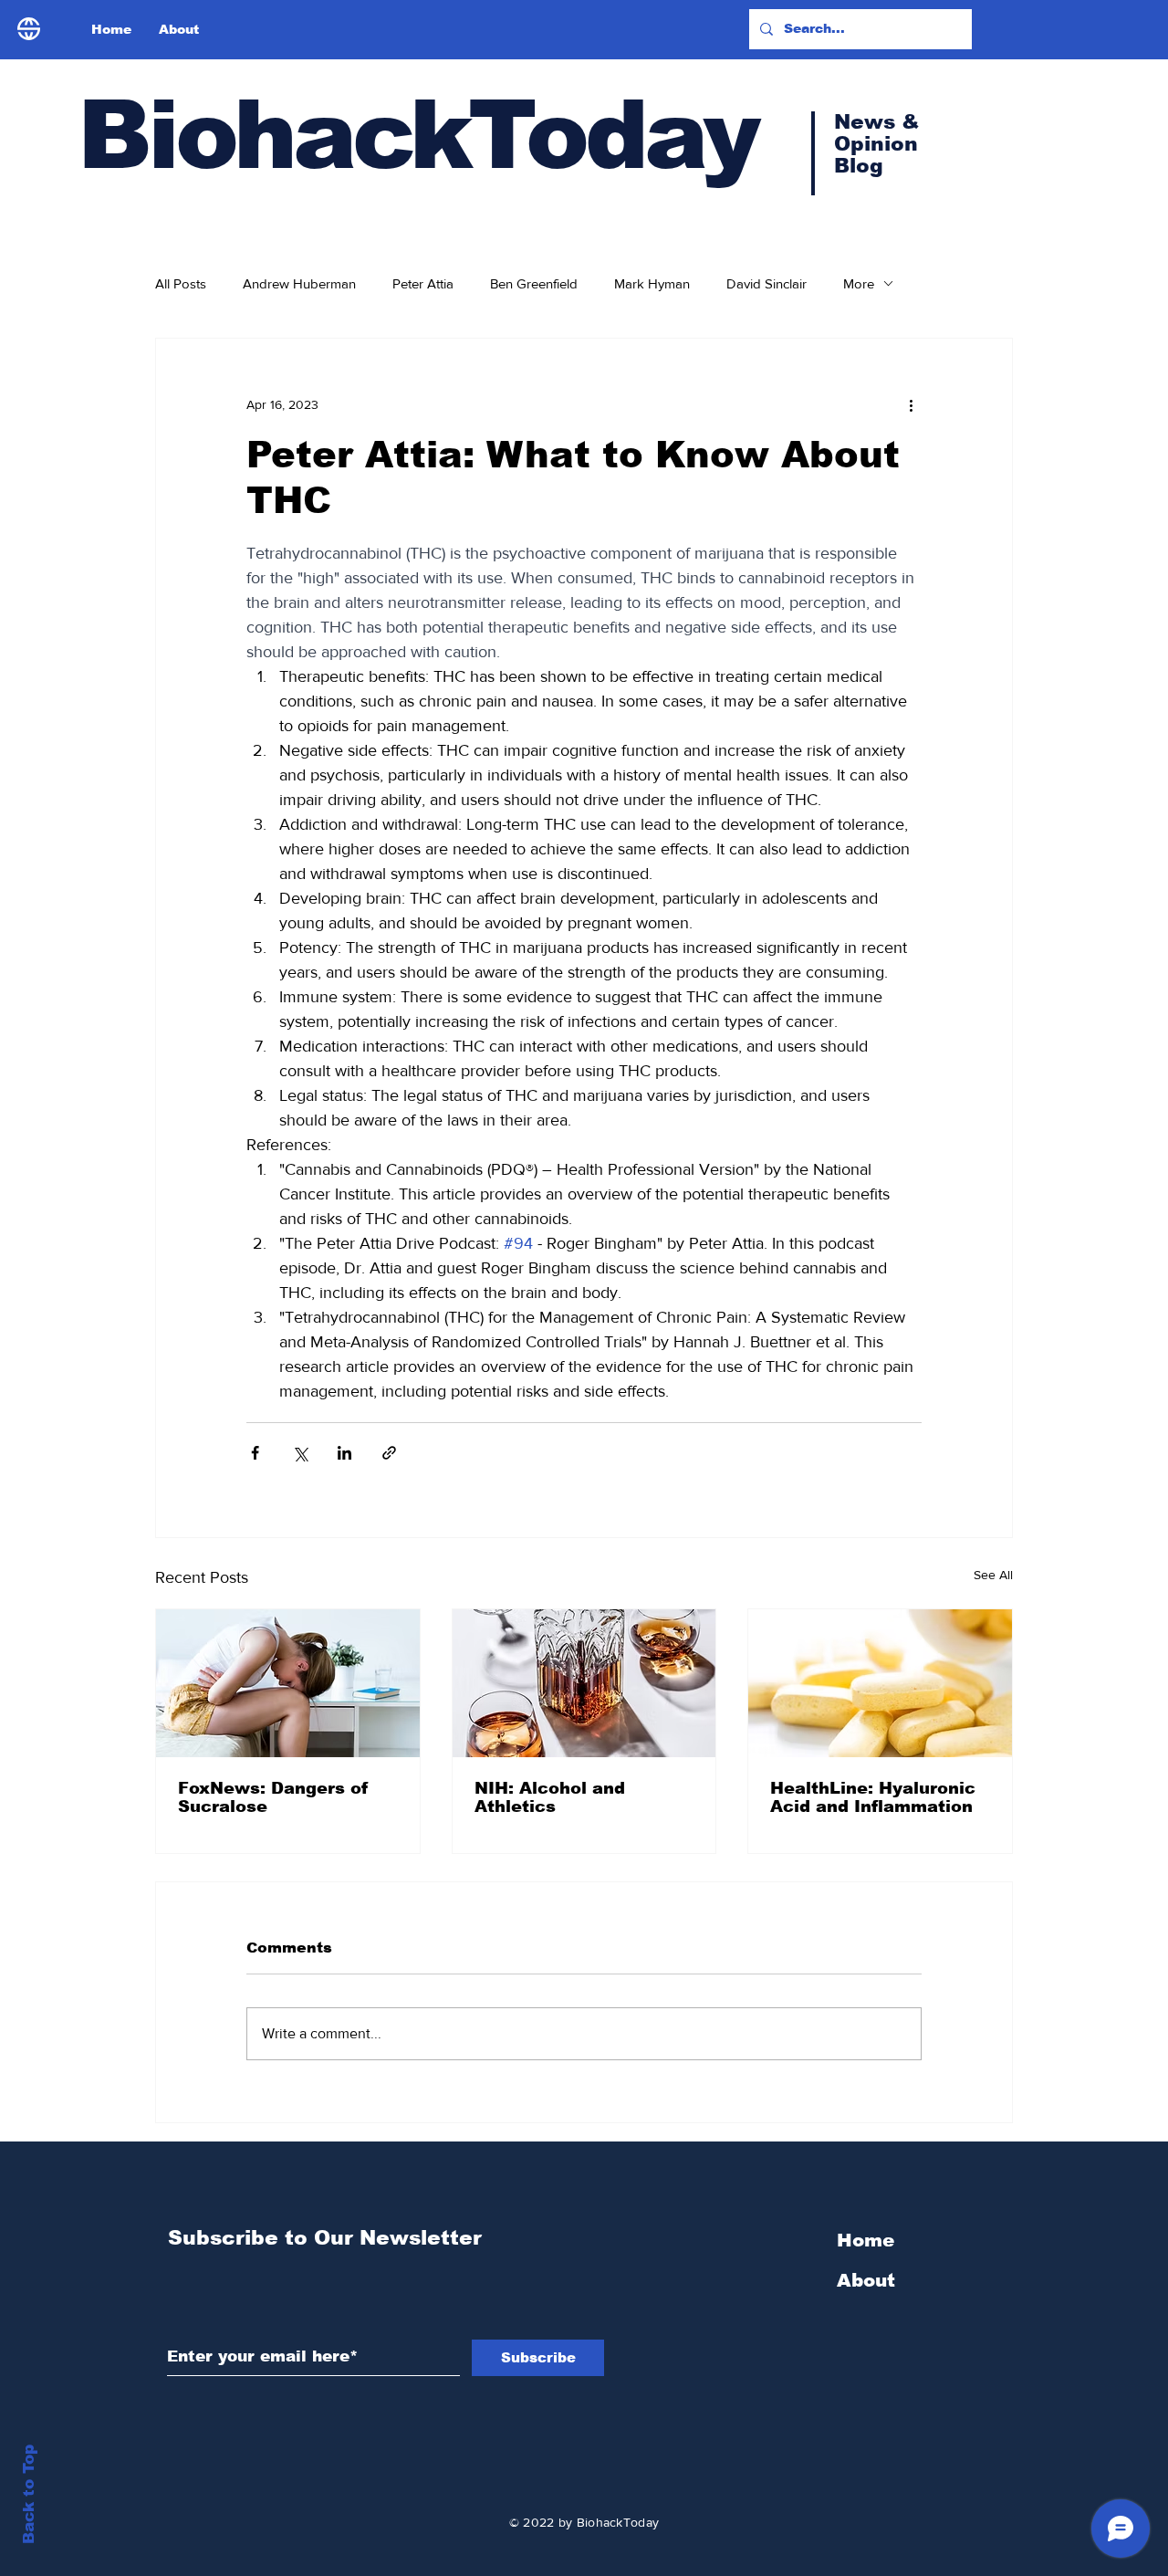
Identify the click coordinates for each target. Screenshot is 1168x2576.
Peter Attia (423, 283)
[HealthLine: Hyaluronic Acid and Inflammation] (880, 1683)
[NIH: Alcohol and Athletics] (584, 1683)
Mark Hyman (652, 283)
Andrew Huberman (299, 283)
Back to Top (29, 2494)
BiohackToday (417, 135)
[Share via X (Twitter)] (300, 1453)
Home (866, 2240)
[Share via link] (389, 1453)
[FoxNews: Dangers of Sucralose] (288, 1683)
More (859, 283)
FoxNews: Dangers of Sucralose (273, 1797)
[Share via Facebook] (255, 1453)
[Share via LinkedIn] (344, 1453)
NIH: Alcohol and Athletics (550, 1797)
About (866, 2280)
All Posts (181, 283)
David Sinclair (766, 283)
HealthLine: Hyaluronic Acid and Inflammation (873, 1797)
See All (993, 1575)
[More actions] (911, 404)
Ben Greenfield (534, 283)
